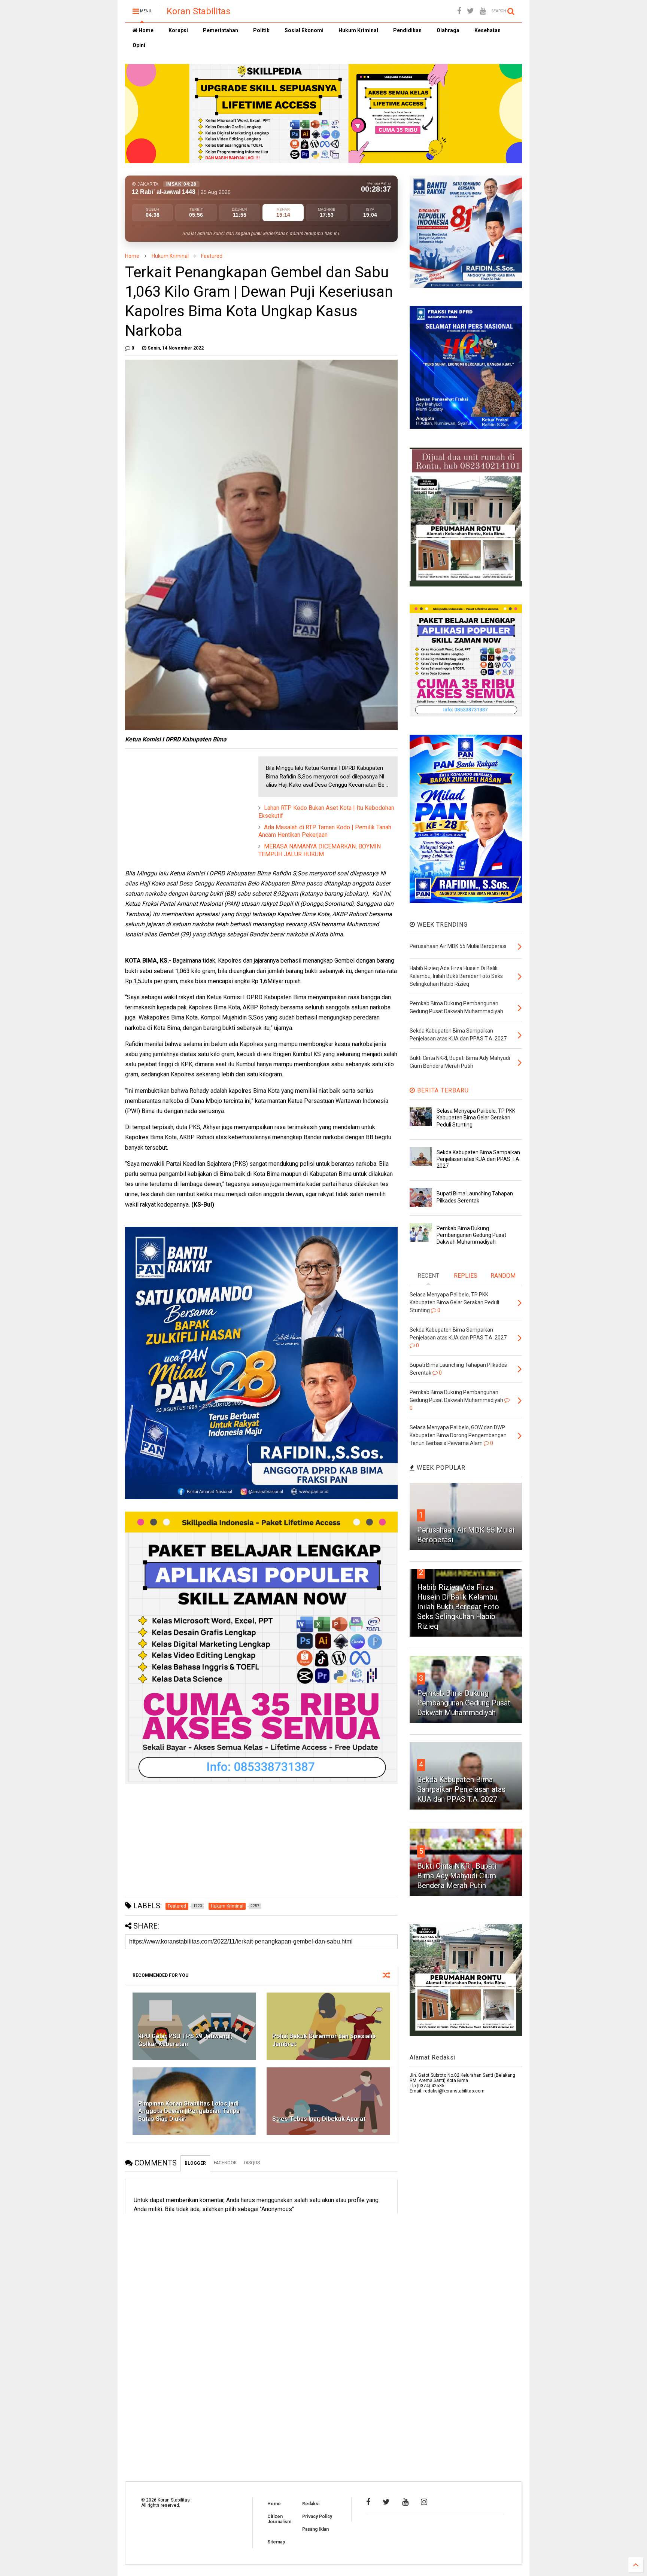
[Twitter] (470, 11)
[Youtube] (483, 11)
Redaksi (311, 2504)
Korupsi (178, 30)
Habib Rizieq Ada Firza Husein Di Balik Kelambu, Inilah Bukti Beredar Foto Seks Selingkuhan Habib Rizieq (458, 1607)
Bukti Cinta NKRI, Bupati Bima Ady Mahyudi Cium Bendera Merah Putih (457, 1876)
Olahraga (448, 30)
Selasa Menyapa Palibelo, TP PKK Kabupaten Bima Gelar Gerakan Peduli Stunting (476, 1118)
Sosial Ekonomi (304, 30)
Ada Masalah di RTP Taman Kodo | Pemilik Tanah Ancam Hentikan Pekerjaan (325, 831)
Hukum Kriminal (358, 30)
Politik (261, 30)
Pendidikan (407, 30)
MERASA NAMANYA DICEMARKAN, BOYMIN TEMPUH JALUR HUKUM (320, 850)
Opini (139, 45)
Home (145, 30)
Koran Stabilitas (198, 11)
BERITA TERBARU (442, 1090)
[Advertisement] (181, 803)
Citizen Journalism (279, 2519)
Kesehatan (487, 30)
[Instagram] (424, 2502)
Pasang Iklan (315, 2529)
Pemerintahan (221, 30)
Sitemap (276, 2542)
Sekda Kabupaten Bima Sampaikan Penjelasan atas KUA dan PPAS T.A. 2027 (479, 1159)
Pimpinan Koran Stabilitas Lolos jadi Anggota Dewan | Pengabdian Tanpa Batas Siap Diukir (189, 2111)
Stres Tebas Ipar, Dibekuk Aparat (319, 2119)
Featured (212, 256)
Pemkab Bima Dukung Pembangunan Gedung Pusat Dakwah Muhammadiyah (471, 1235)
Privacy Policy (317, 2516)
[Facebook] (459, 11)
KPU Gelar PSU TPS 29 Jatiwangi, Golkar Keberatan (185, 2040)
